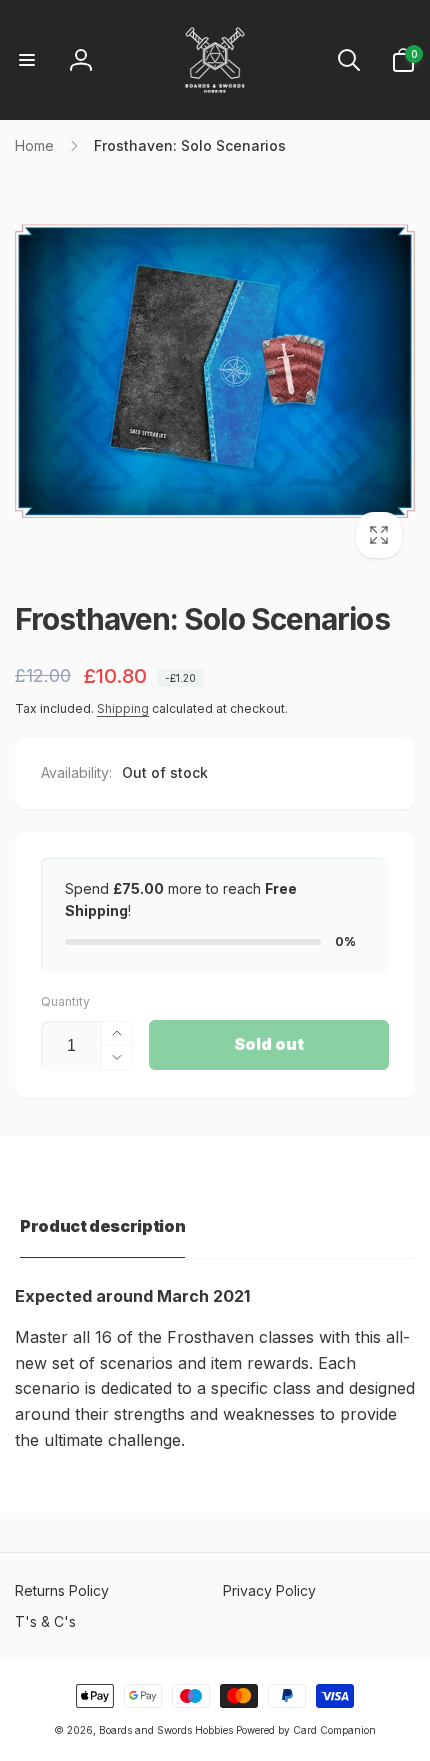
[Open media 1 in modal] (215, 371)
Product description (102, 1226)
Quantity (65, 1001)
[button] (27, 60)
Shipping (123, 708)
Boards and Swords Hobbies (166, 1730)
